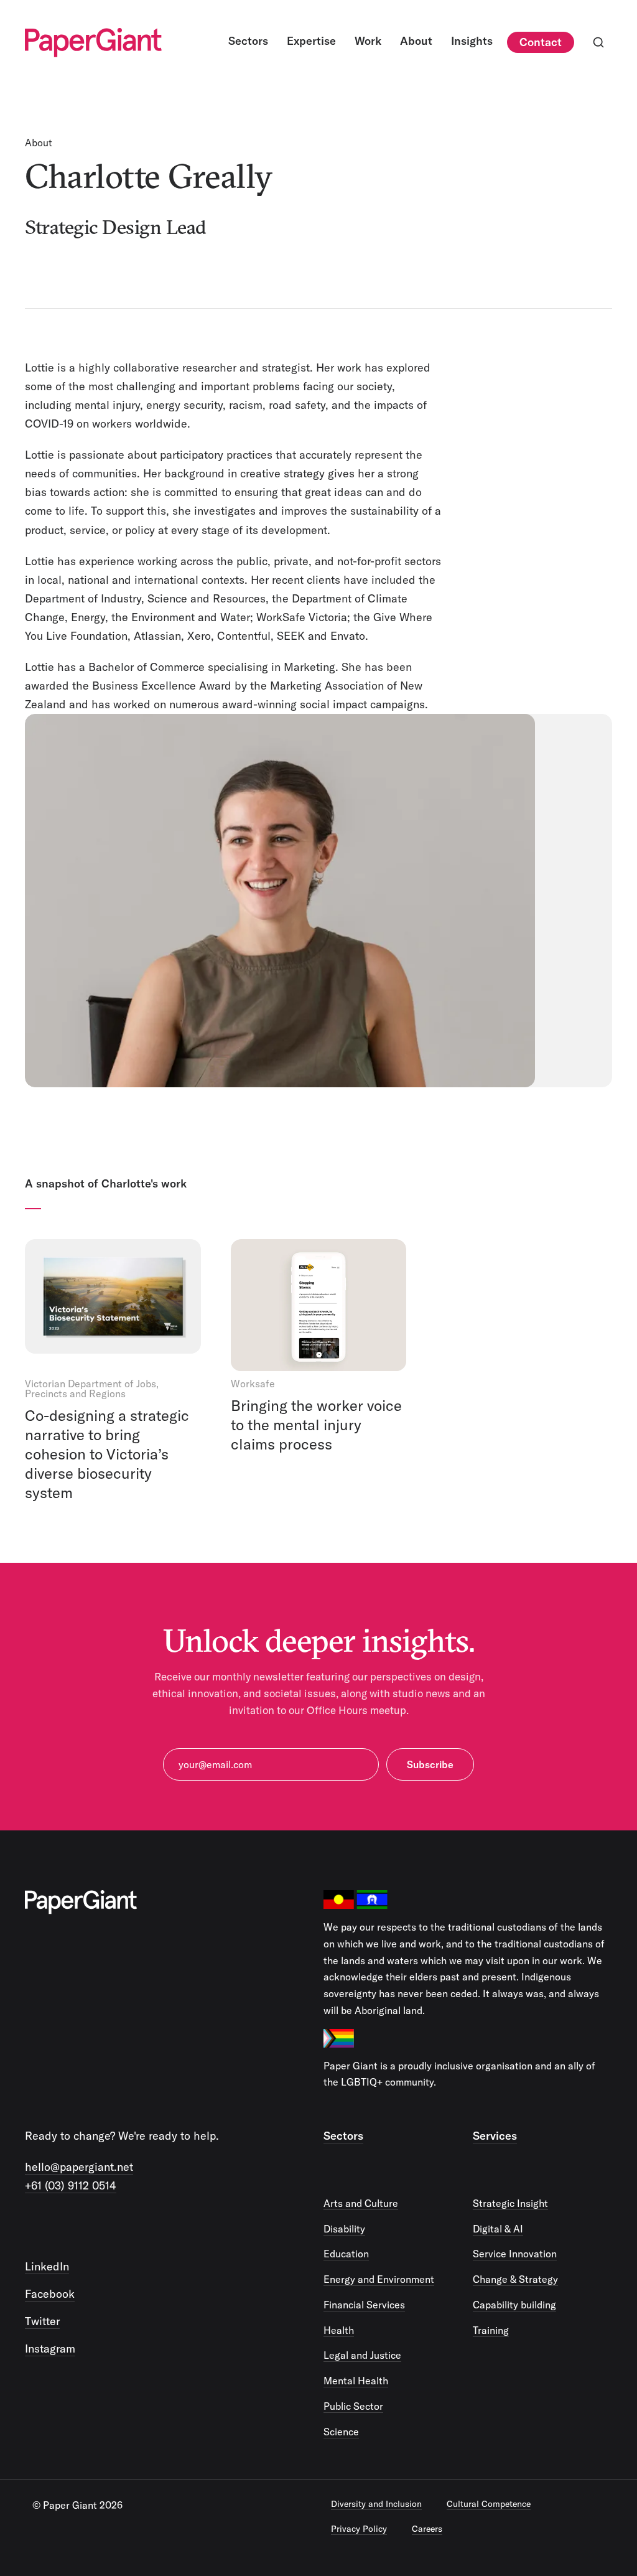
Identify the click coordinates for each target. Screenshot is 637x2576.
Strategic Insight (510, 2203)
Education (346, 2254)
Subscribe (430, 1764)
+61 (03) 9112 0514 (71, 2185)
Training (491, 2330)
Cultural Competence (489, 2504)
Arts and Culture (361, 2203)
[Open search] (598, 42)
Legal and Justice (362, 2355)
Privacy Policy (359, 2529)
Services (495, 2136)
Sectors (343, 2136)
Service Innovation (515, 2254)
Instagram (50, 2349)
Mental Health (356, 2381)
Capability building (514, 2305)
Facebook (50, 2294)
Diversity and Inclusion (376, 2504)
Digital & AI (498, 2229)
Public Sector (353, 2406)
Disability (344, 2229)
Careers (427, 2529)
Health (339, 2330)
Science (341, 2432)
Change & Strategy (515, 2279)
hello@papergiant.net (79, 2167)
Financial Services (364, 2305)
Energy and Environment (379, 2279)
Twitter (42, 2321)
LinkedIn (47, 2266)
